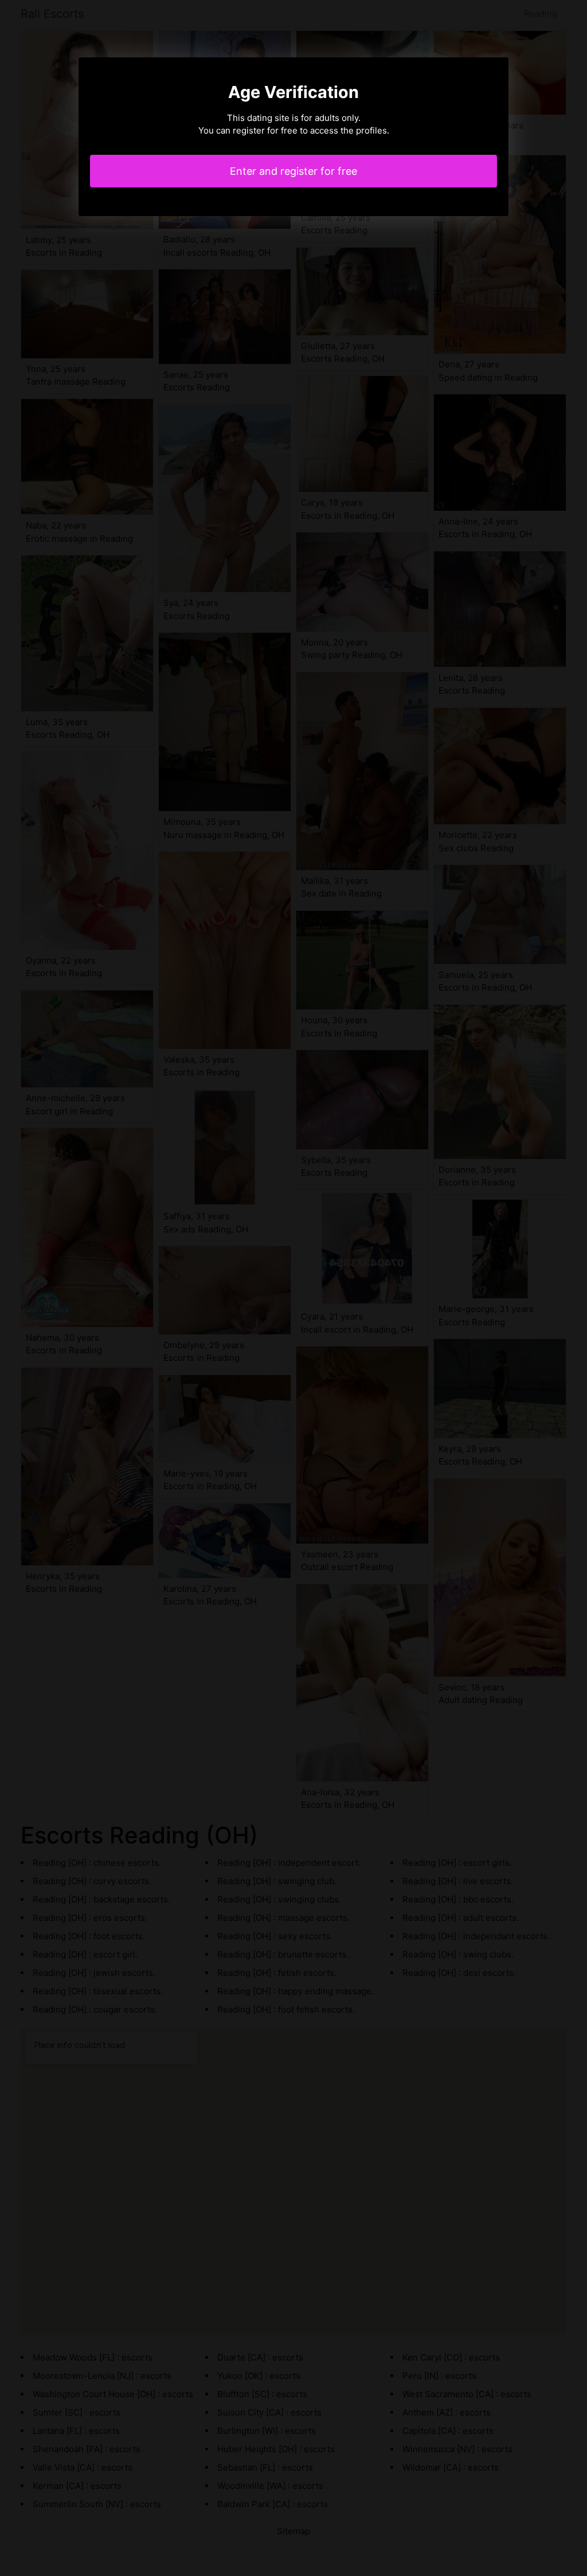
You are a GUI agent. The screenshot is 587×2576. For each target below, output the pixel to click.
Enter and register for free (293, 171)
